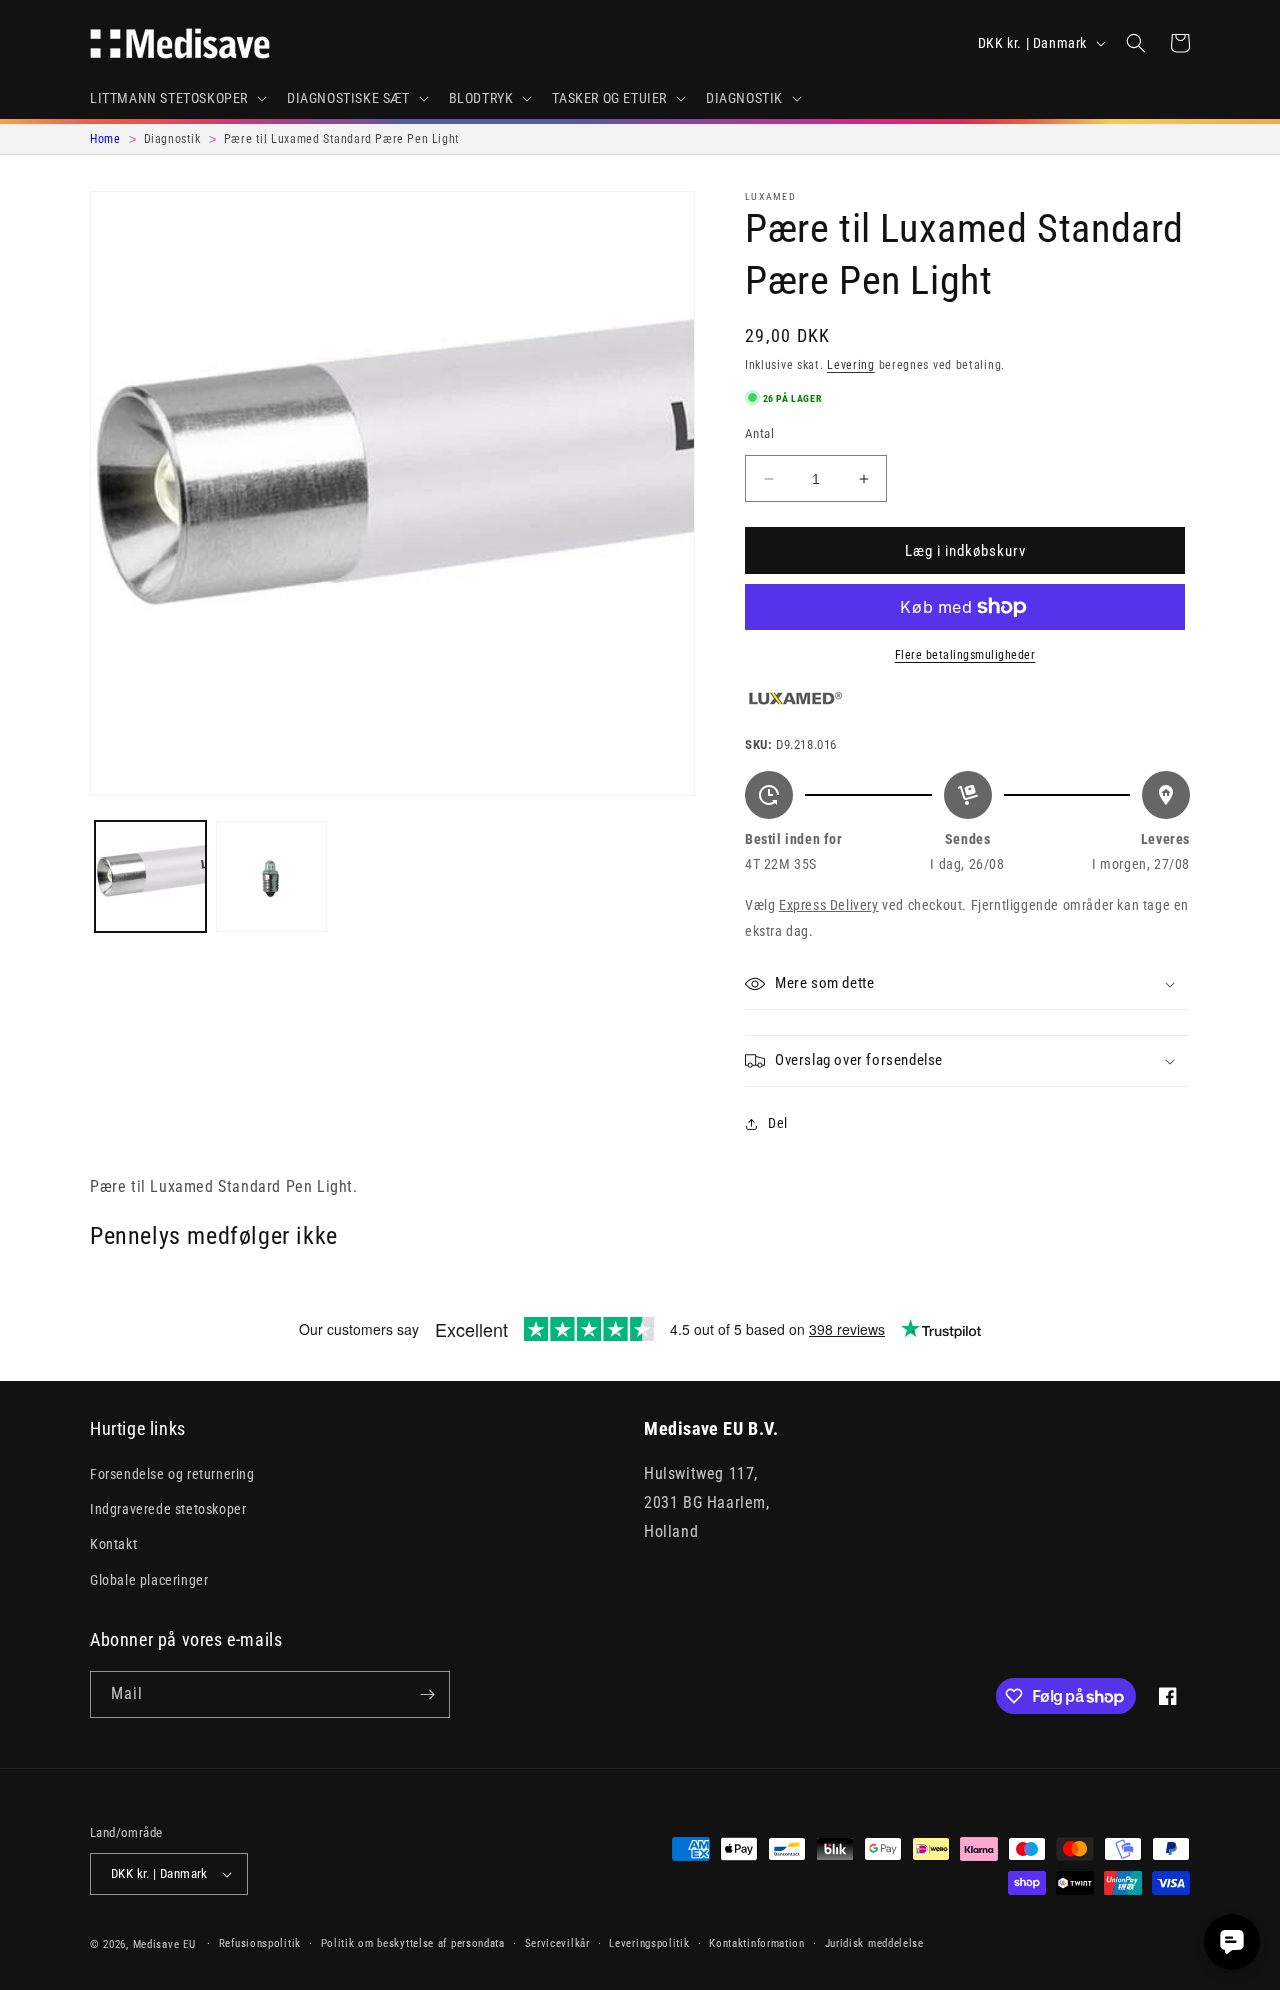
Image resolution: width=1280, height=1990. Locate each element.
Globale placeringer (149, 1580)
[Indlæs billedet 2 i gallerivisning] (271, 876)
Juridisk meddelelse (874, 1943)
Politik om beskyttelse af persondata (413, 1943)
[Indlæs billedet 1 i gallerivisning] (150, 876)
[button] (176, 98)
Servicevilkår (557, 1943)
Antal (759, 433)
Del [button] (778, 1123)
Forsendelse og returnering (172, 1474)
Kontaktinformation (757, 1943)
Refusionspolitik (260, 1943)
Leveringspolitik (649, 1943)
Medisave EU (164, 1944)
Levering (851, 365)
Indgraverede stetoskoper (168, 1509)
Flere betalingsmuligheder (965, 655)
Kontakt (113, 1544)
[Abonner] (427, 1694)
